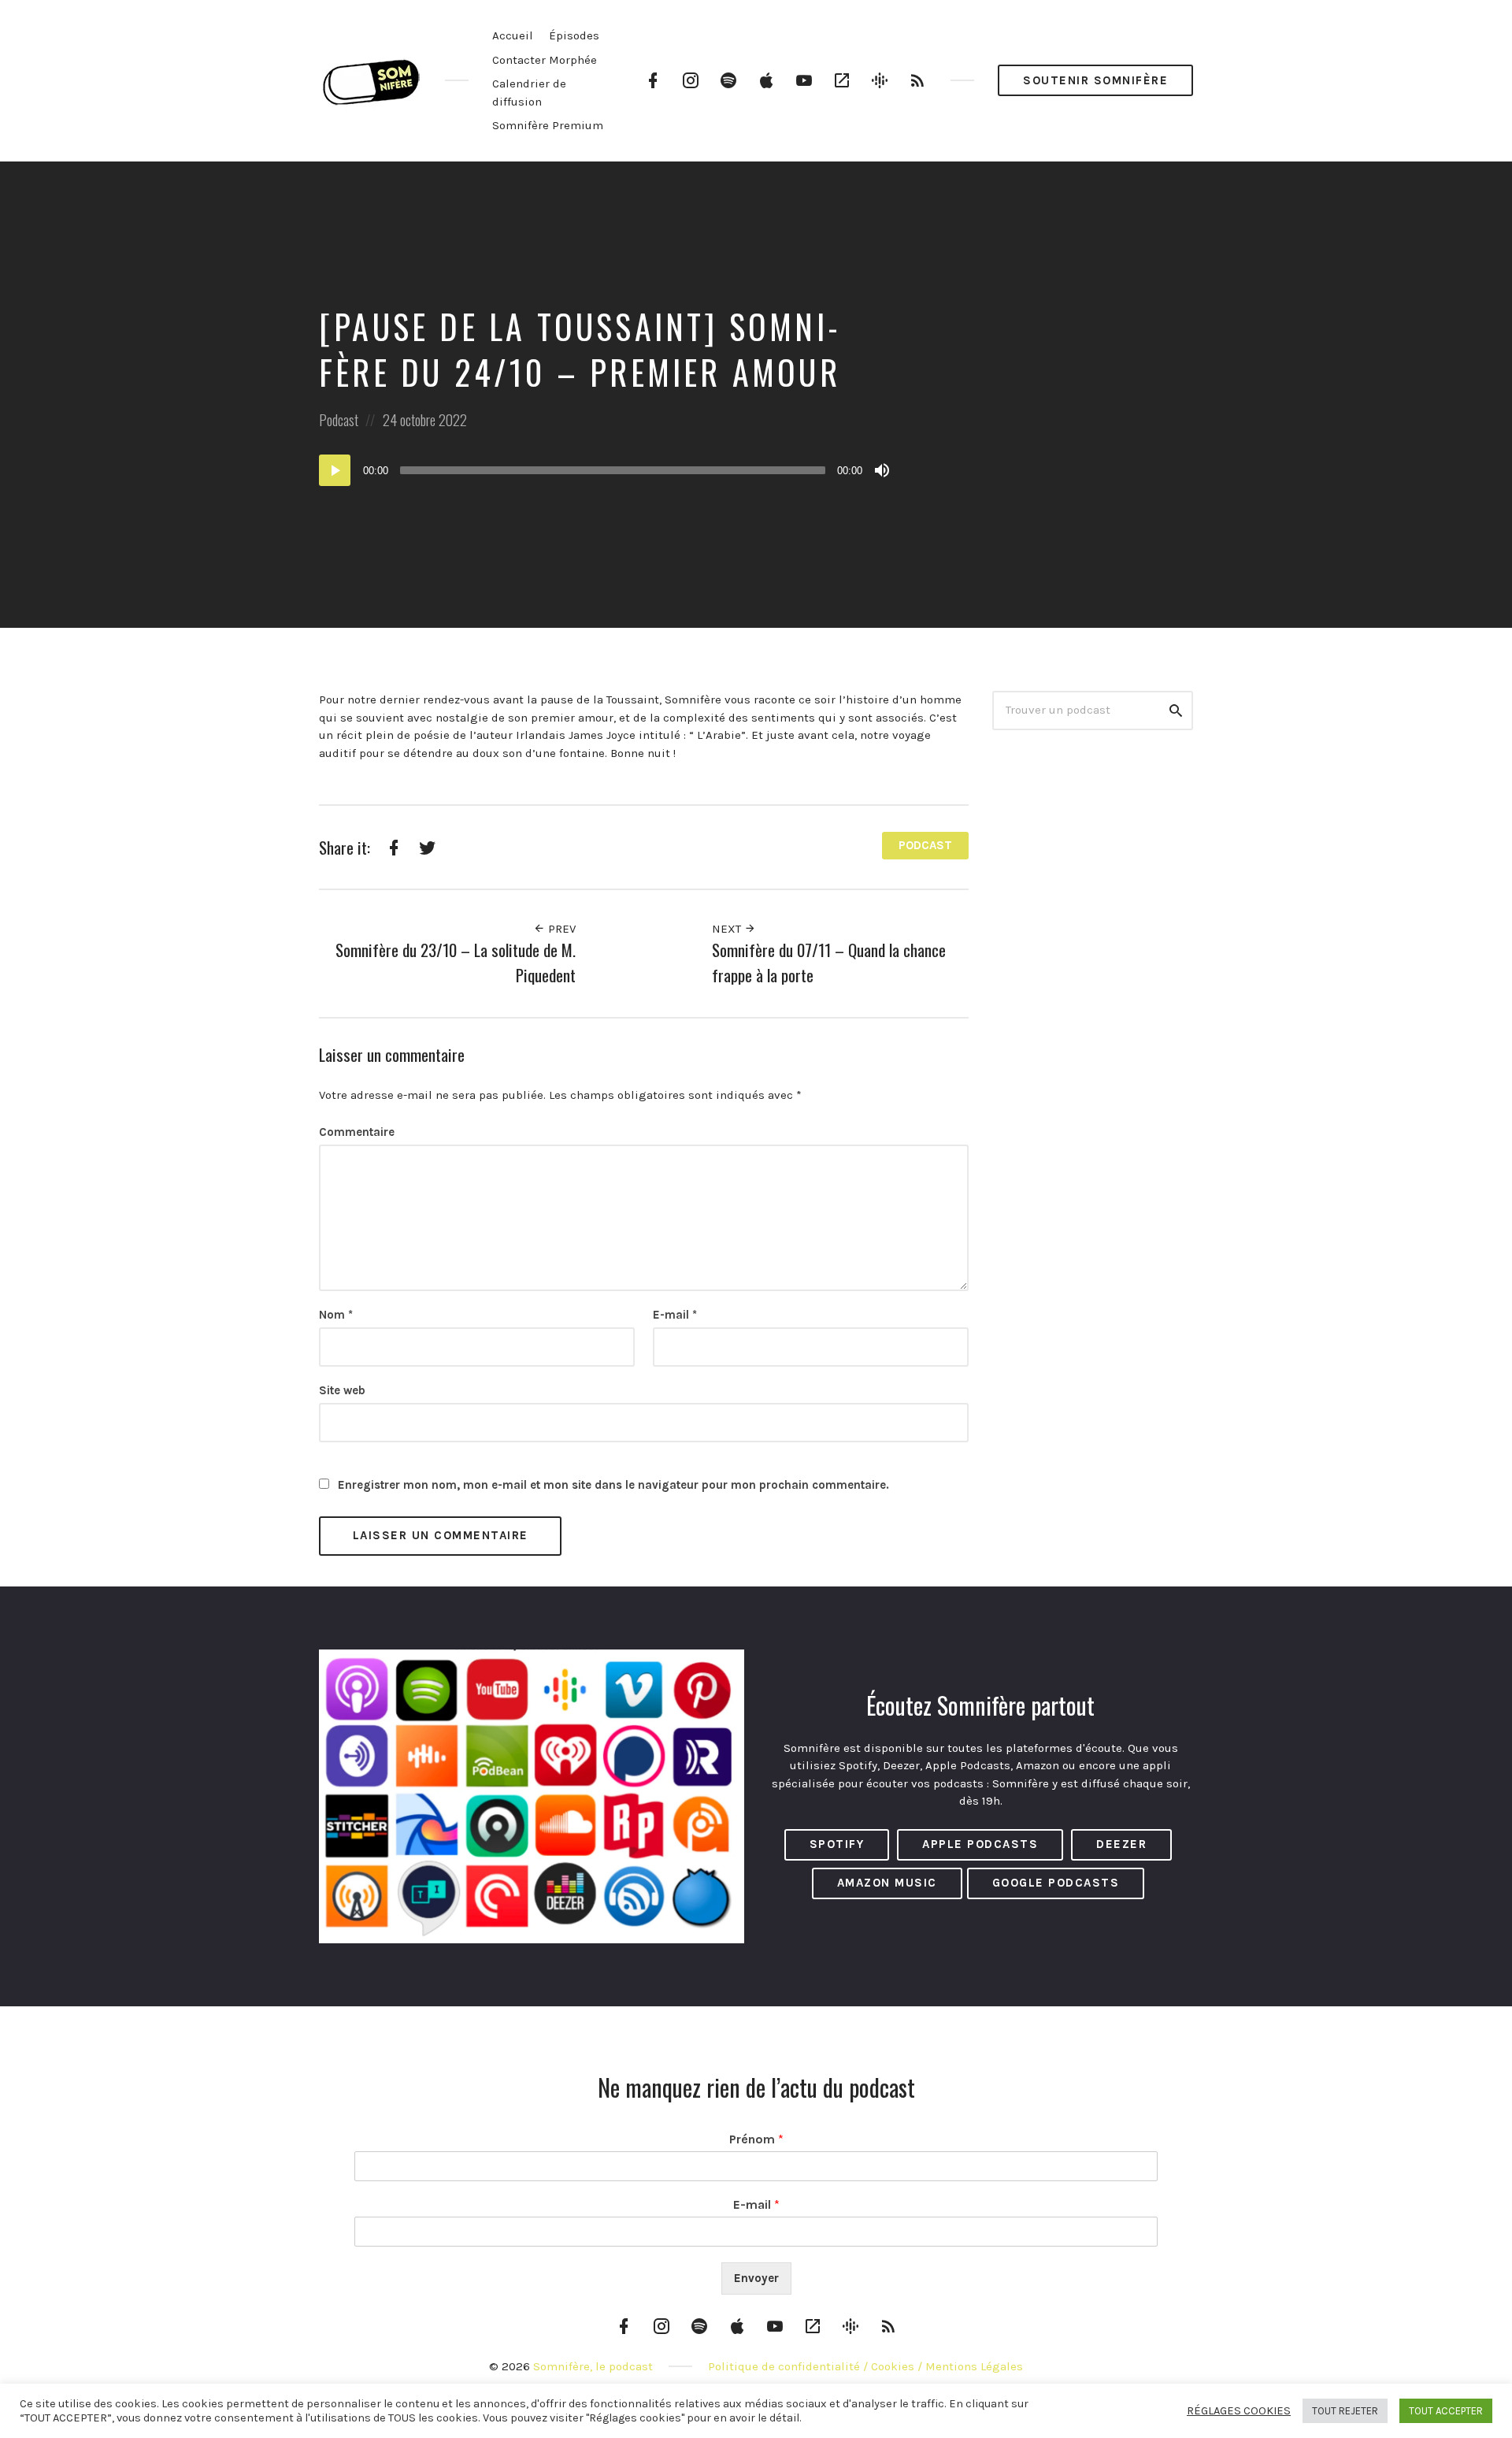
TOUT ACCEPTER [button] (1446, 2411)
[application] (606, 470)
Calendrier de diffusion (529, 93)
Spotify (837, 1844)
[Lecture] (335, 470)
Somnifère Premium (548, 125)
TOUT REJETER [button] (1345, 2411)
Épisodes (574, 35)
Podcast (339, 420)
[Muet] (882, 470)
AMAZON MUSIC (887, 1883)
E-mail (675, 1315)
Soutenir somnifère (1095, 80)
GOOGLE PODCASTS (1056, 1883)
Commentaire (357, 1132)
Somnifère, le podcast (593, 2366)
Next (728, 929)
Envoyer (756, 2278)
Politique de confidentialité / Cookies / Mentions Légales (865, 2366)
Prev (560, 929)
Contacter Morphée (545, 60)
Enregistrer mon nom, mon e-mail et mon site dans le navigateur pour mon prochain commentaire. (613, 1485)
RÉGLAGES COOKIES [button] (1239, 2411)
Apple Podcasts (980, 1844)
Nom (336, 1315)
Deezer (1121, 1844)
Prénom (756, 2139)
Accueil (513, 35)
